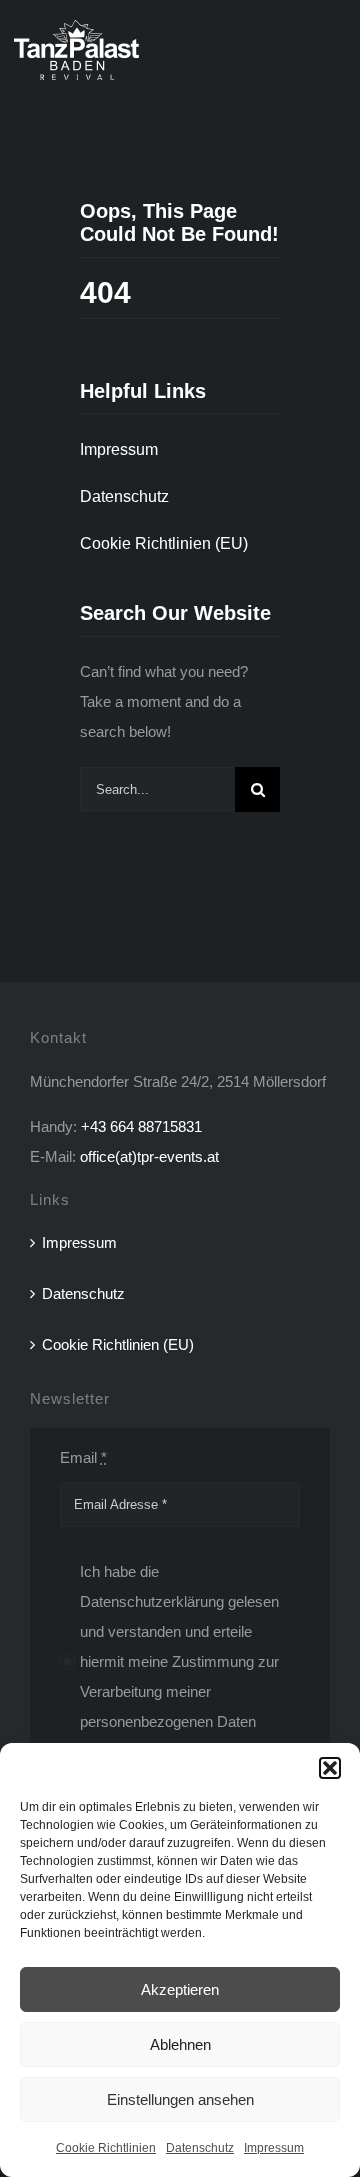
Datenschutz (200, 2148)
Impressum (274, 2148)
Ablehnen (180, 2044)
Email (83, 1457)
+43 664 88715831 (141, 1126)
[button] (330, 1768)
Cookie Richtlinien (106, 2148)
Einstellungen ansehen (180, 2099)
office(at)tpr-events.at (149, 1156)
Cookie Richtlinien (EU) (118, 1344)
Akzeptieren (180, 1989)
